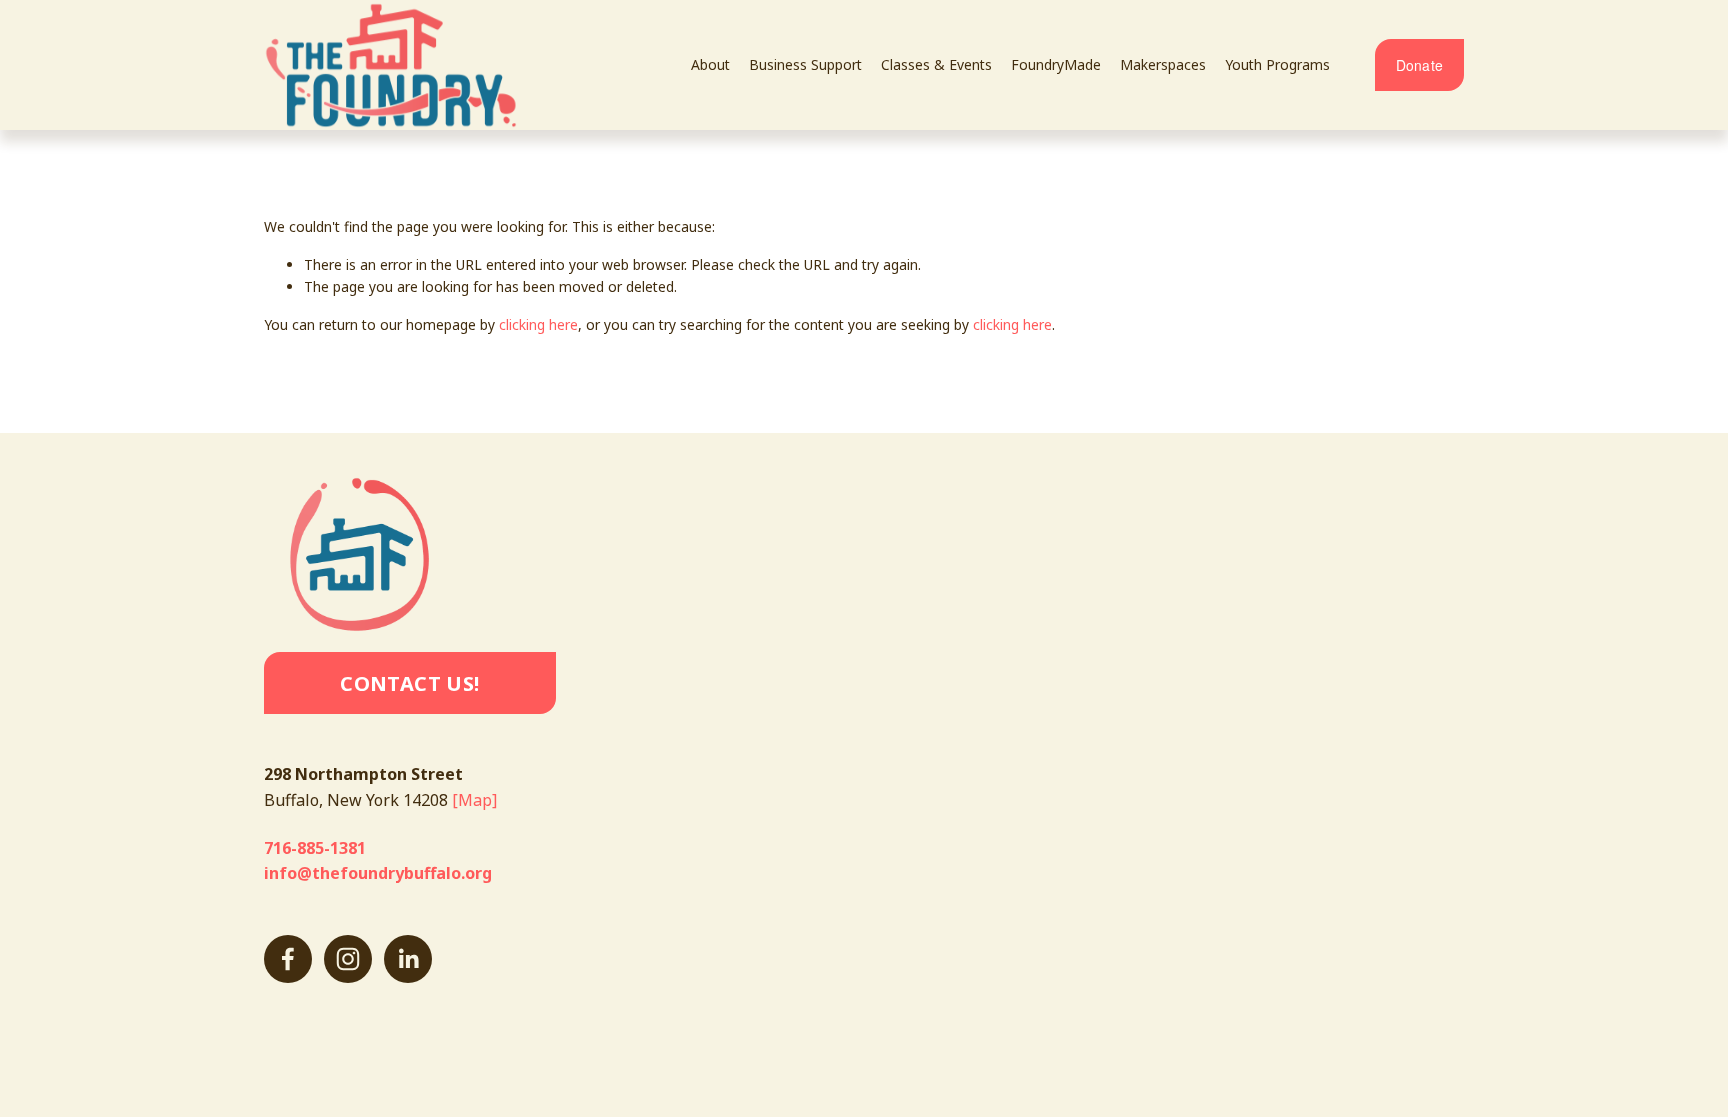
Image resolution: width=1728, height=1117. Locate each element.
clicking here (538, 324)
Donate (1420, 65)
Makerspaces (1163, 64)
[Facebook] (288, 959)
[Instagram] (348, 959)
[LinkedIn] (408, 959)
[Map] (474, 800)
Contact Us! (409, 683)
